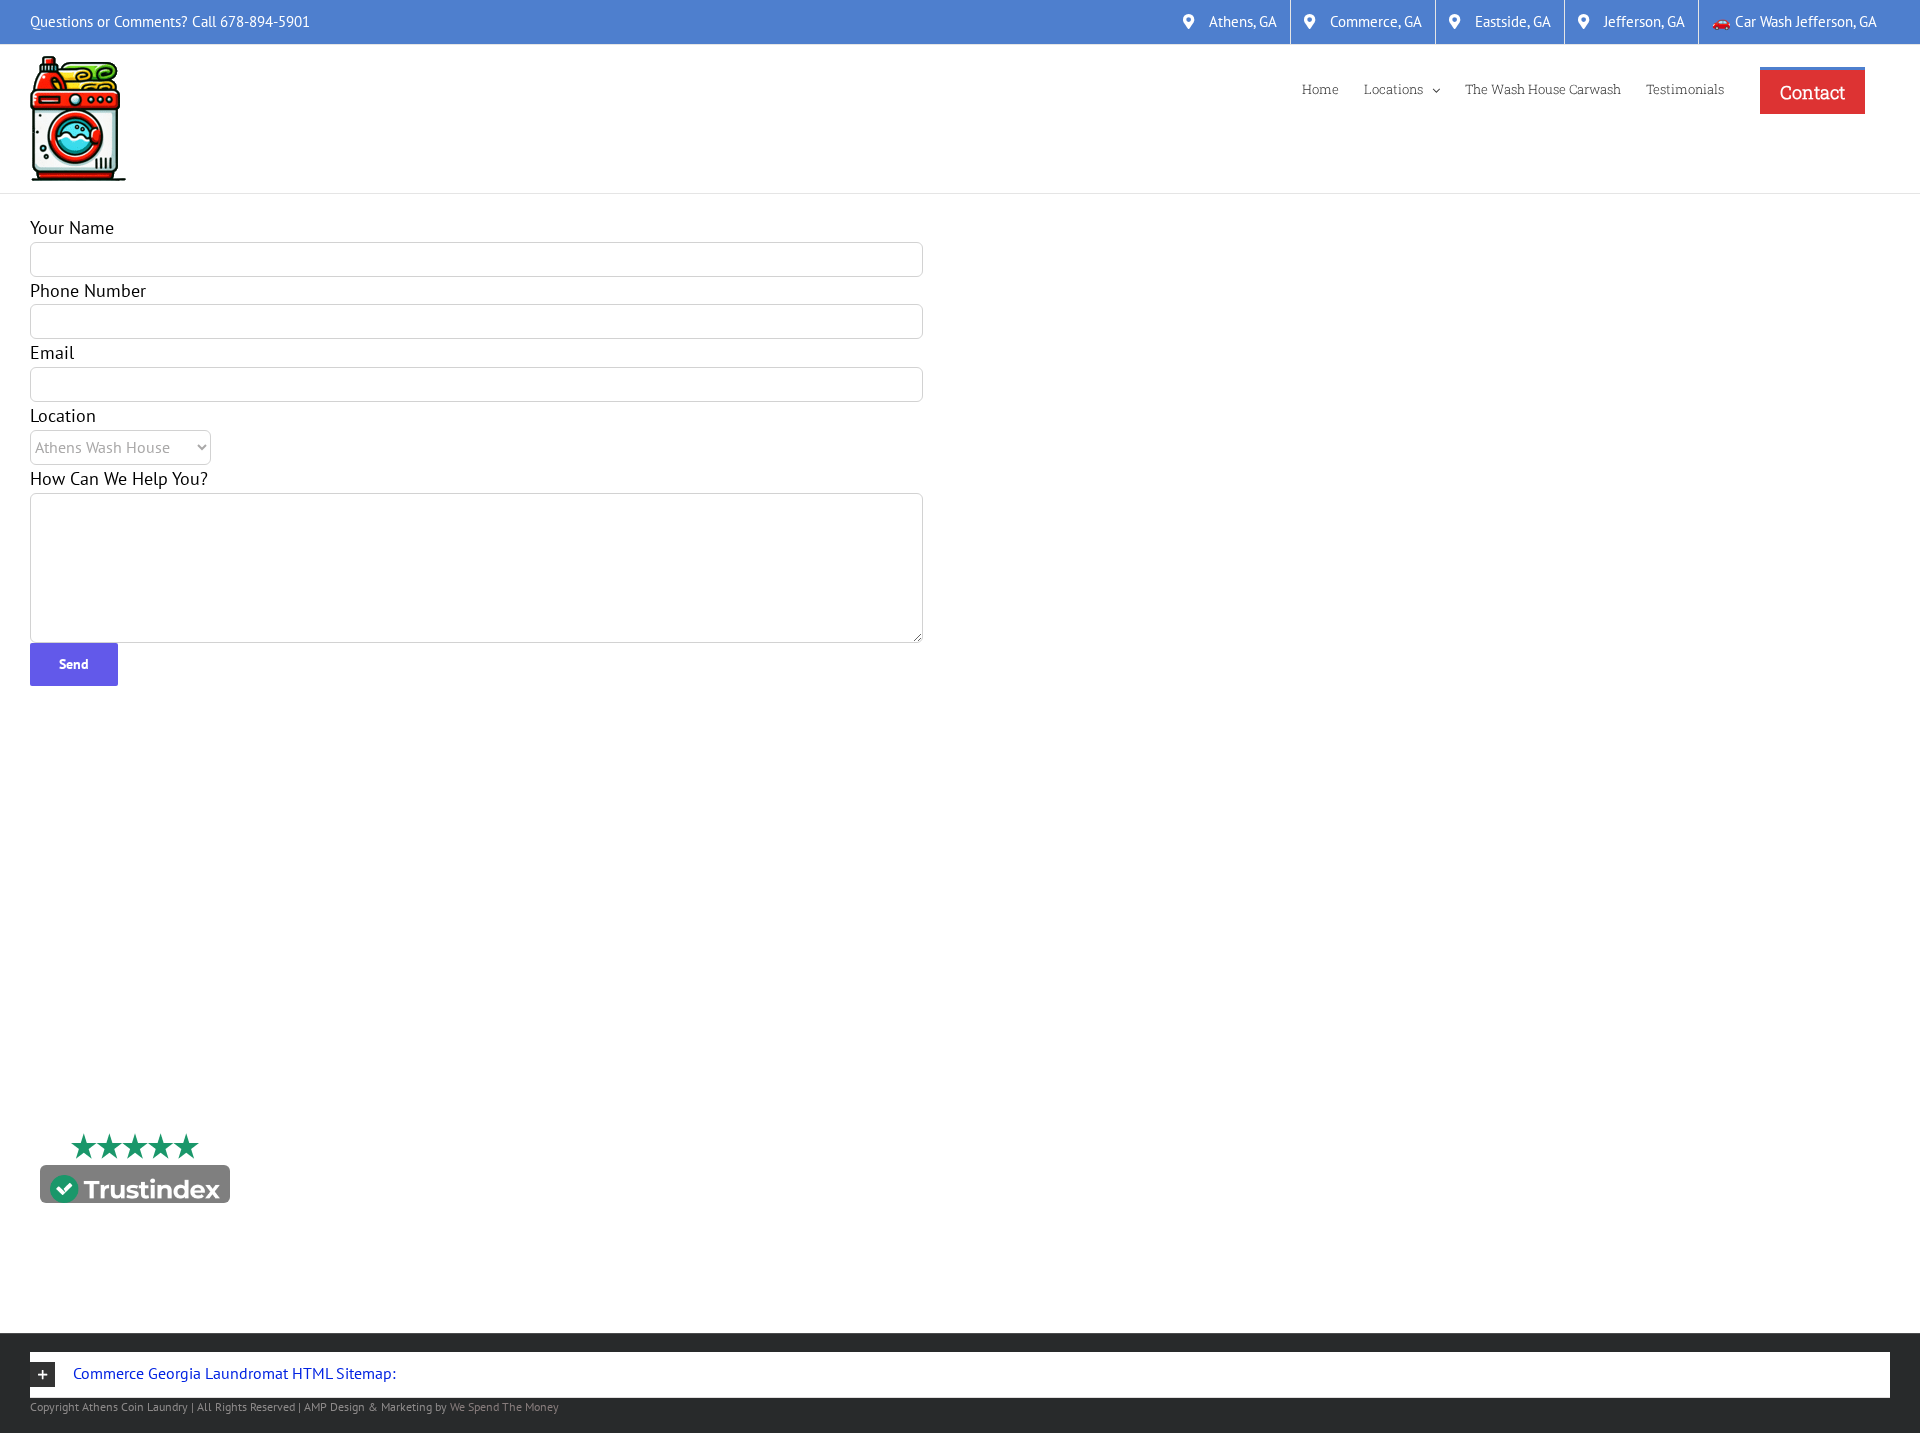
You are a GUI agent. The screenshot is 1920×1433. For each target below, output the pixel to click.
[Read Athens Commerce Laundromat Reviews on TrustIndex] (135, 1188)
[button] (960, 1375)
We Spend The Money (504, 1406)
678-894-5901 (265, 21)
